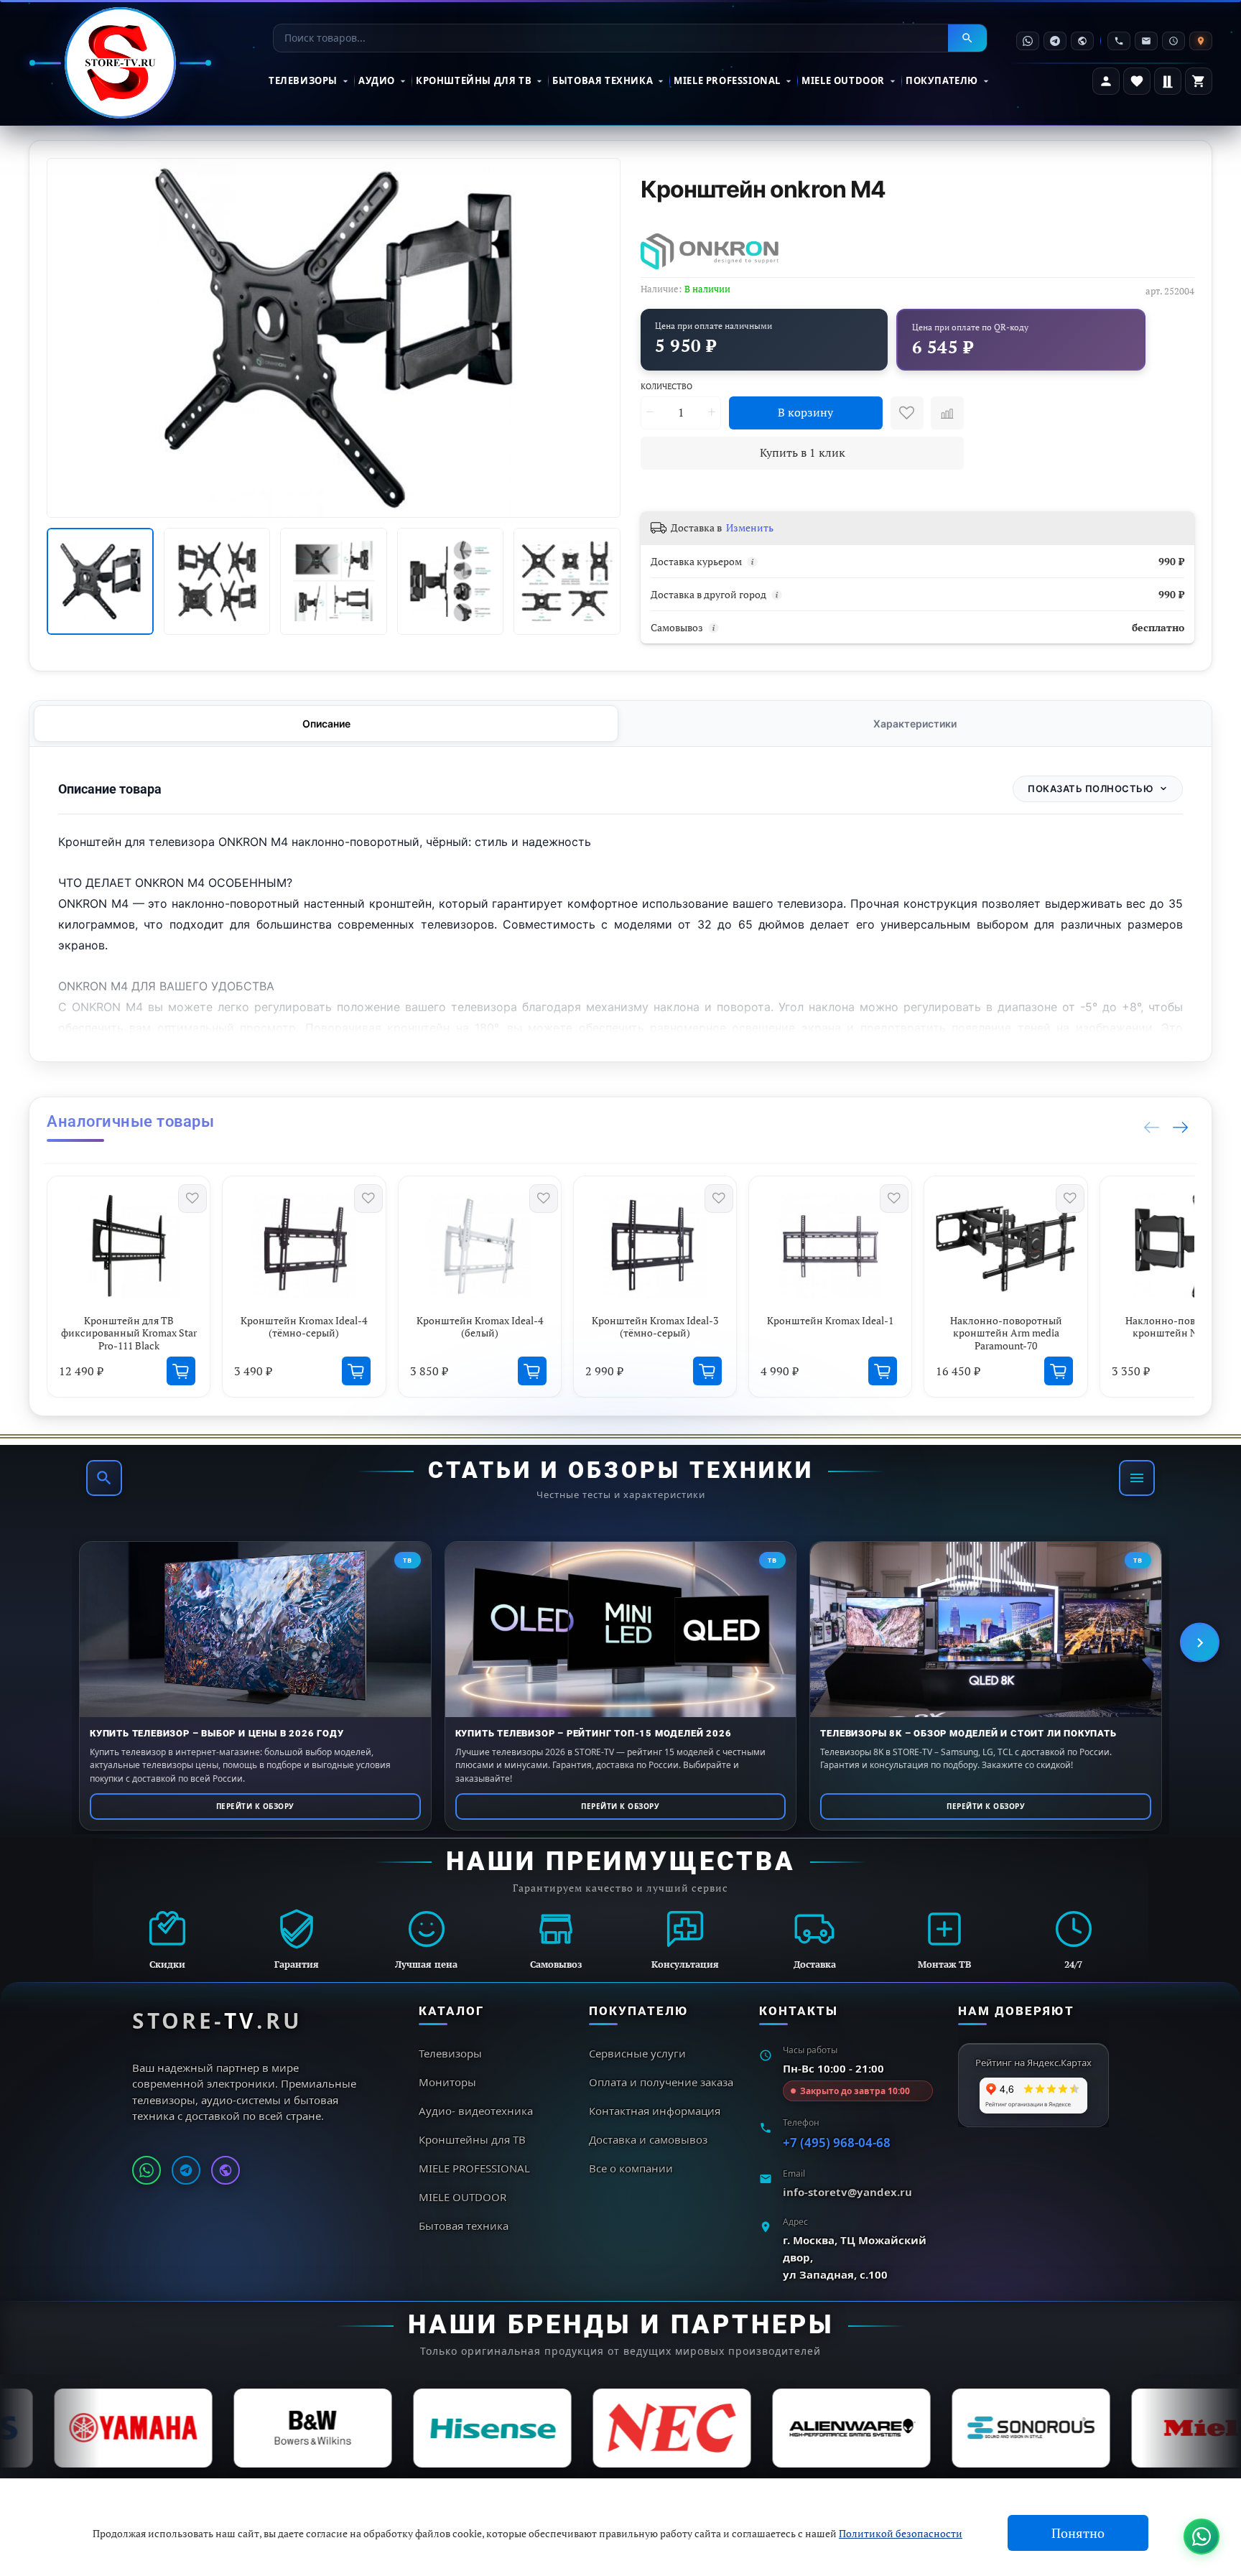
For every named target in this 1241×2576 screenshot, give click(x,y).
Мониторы (447, 2082)
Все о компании (631, 2168)
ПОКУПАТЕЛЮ (942, 80)
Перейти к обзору (255, 1806)
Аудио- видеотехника (476, 2111)
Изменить (750, 528)
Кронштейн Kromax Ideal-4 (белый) (480, 1327)
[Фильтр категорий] (1137, 1478)
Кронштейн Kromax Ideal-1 (830, 1320)
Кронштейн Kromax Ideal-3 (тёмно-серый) (655, 1327)
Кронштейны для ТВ (474, 80)
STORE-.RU (217, 2021)
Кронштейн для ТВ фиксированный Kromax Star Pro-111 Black (129, 1333)
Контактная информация (655, 2111)
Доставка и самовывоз (648, 2139)
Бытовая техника (603, 80)
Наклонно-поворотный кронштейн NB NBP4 (1181, 1327)
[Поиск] (104, 1478)
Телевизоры (303, 80)
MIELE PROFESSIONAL (727, 80)
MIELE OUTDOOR (843, 80)
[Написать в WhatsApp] (147, 2170)
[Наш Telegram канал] (186, 2170)
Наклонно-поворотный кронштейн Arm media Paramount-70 (1006, 1333)
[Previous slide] (67, 338)
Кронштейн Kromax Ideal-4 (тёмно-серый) (304, 1327)
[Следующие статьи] (1200, 1643)
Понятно (1078, 2533)
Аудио (377, 80)
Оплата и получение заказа (661, 2082)
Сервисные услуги (637, 2053)
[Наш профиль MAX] (226, 2170)
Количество (666, 386)
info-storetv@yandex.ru (847, 2192)
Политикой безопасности (901, 2533)
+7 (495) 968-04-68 (837, 2143)
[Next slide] (600, 338)
